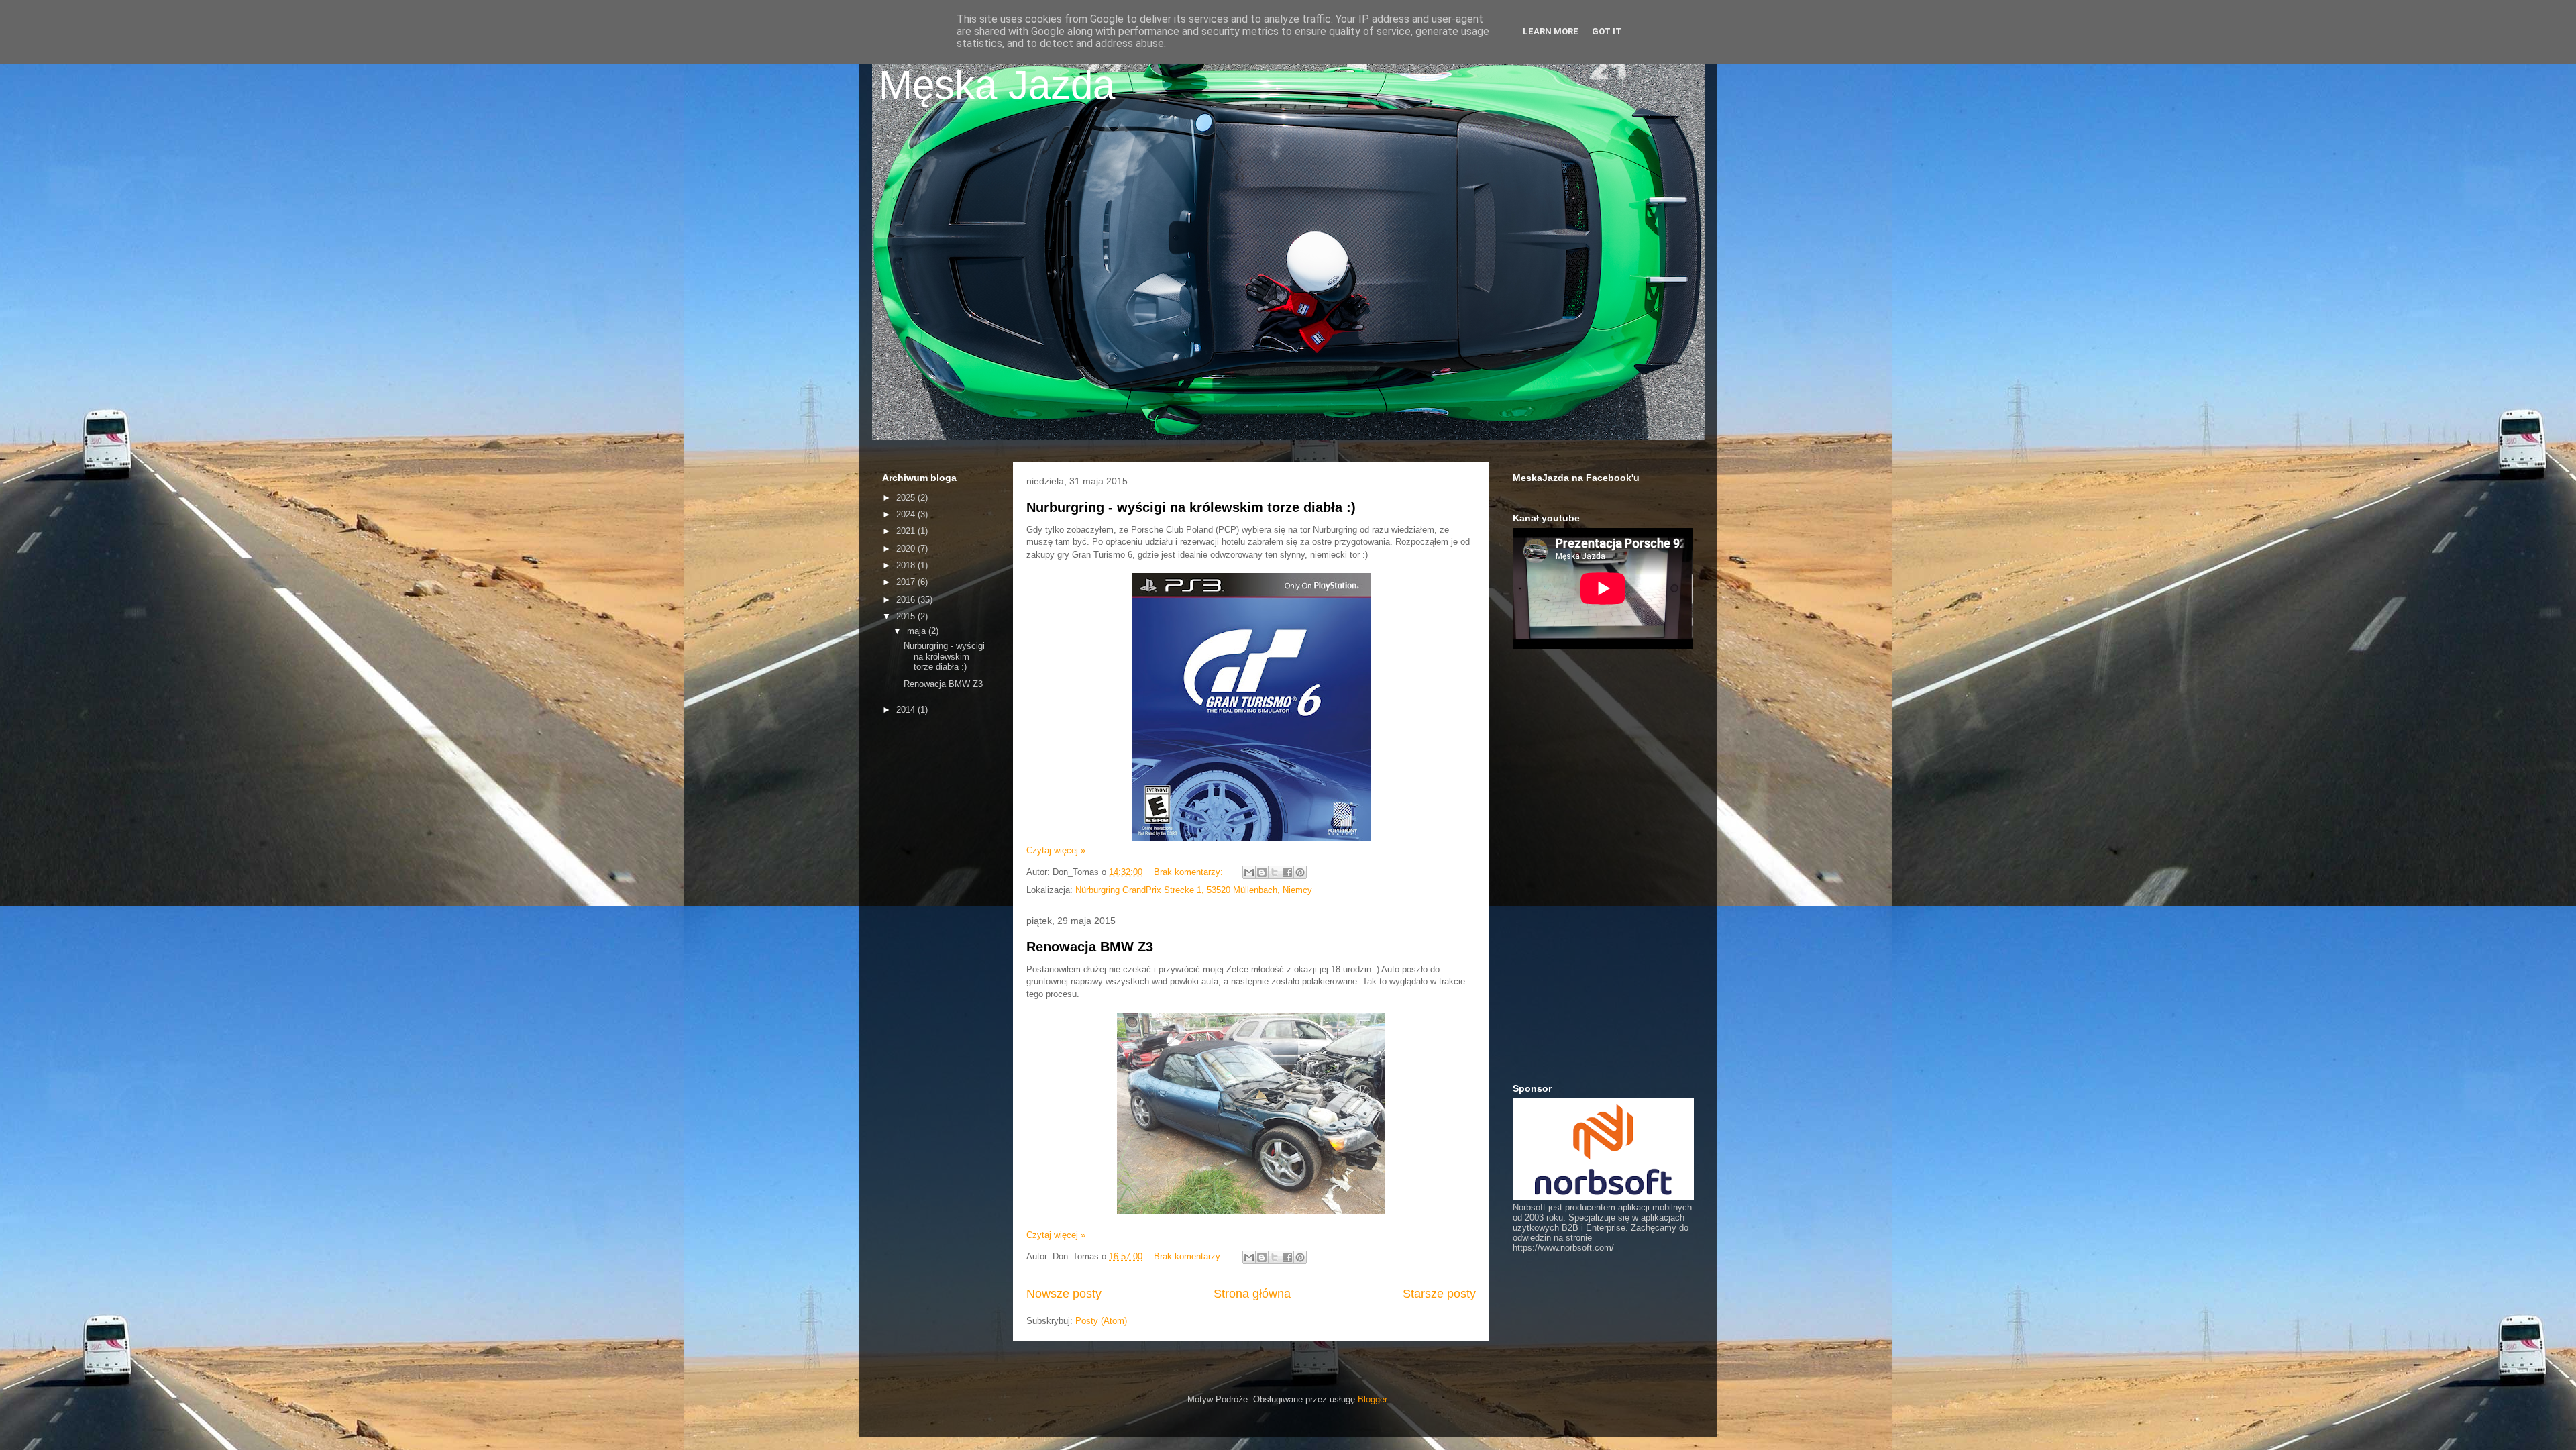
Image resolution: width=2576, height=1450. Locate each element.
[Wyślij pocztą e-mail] (1249, 872)
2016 (907, 600)
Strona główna (1252, 1294)
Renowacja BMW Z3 (1090, 947)
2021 (907, 531)
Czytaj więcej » (1056, 850)
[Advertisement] (936, 935)
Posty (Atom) (1101, 1321)
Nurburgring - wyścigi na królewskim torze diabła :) (1191, 507)
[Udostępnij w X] (1275, 872)
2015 (907, 616)
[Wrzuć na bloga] (1262, 872)
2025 (907, 498)
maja (918, 631)
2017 (907, 582)
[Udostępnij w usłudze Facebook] (1287, 872)
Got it (1607, 31)
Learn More (1551, 31)
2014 (907, 710)
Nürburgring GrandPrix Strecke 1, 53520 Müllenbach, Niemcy (1194, 890)
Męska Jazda (997, 85)
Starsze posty (1439, 1294)
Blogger (1372, 1399)
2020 (907, 549)
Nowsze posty (1064, 1294)
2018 (907, 565)
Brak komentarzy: (1190, 872)
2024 (907, 514)
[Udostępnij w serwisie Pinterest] (1300, 872)
